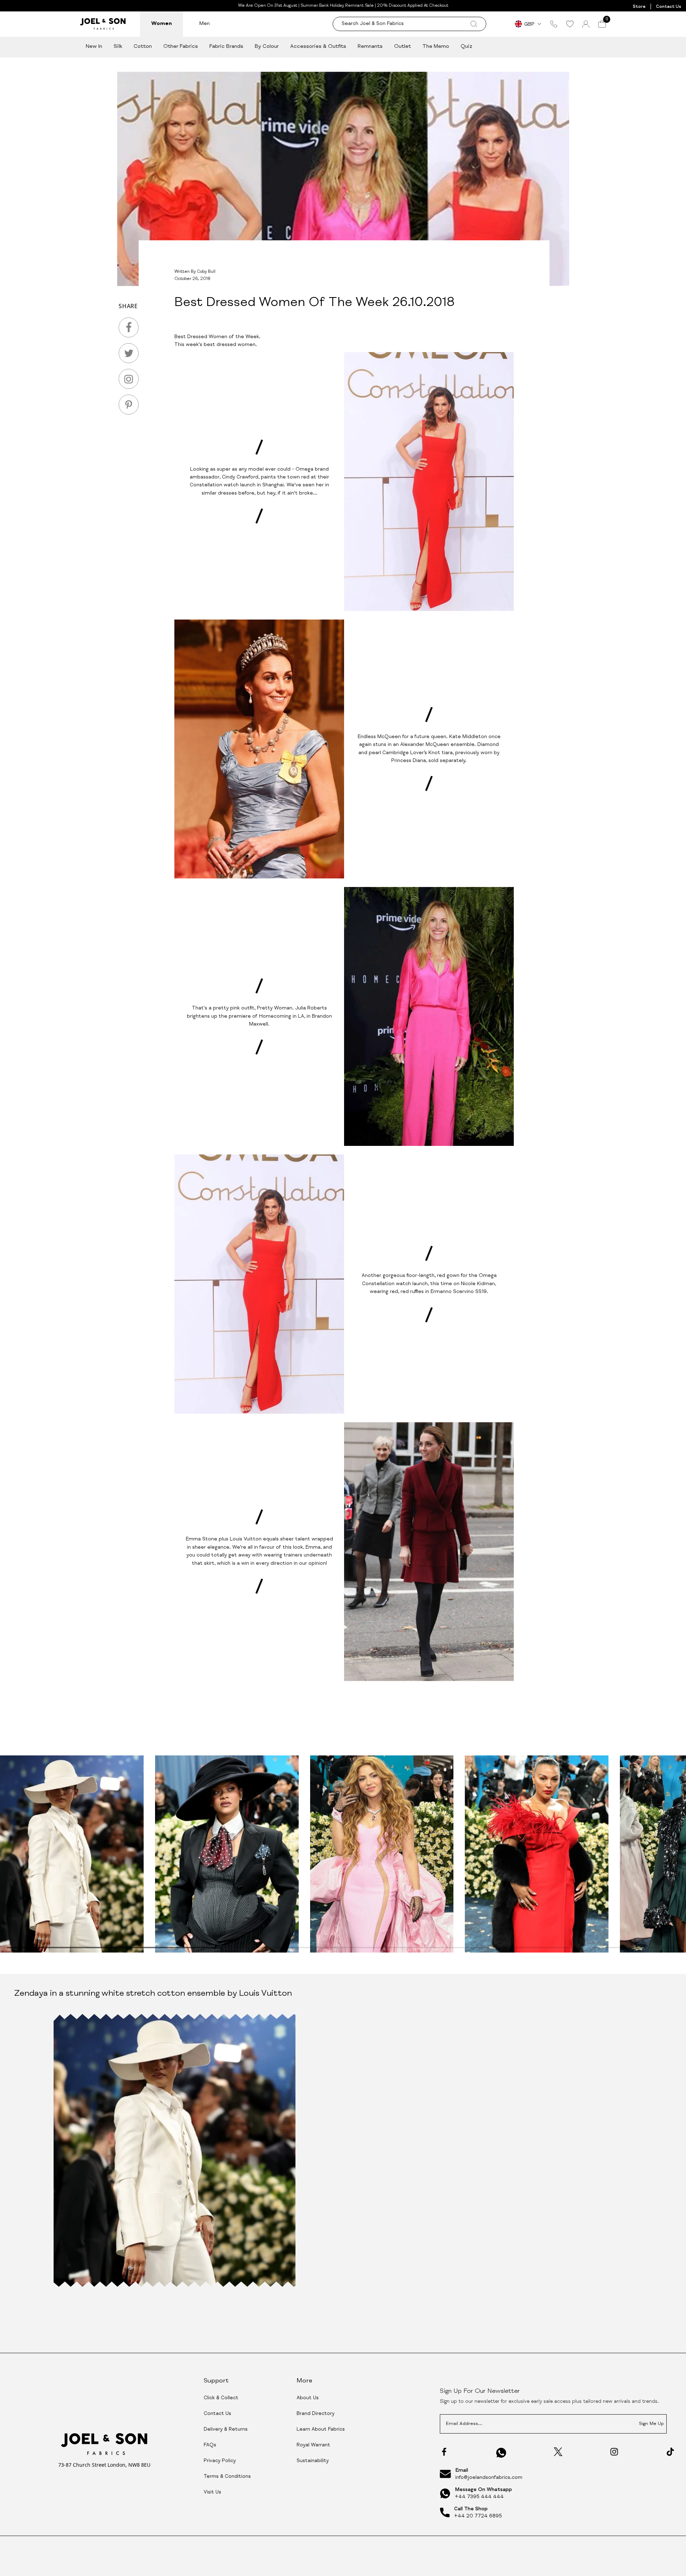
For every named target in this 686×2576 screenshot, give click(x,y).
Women (161, 24)
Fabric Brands (226, 47)
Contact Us (668, 7)
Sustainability (313, 2461)
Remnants (370, 47)
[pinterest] (129, 405)
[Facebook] (444, 2452)
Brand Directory (315, 2414)
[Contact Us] (554, 24)
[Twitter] (558, 2452)
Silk (118, 47)
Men (205, 24)
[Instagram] (614, 2452)
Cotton (143, 47)
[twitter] (129, 353)
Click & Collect (221, 2398)
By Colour (267, 47)
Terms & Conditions (227, 2477)
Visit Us (212, 2492)
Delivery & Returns (226, 2430)
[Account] (586, 24)
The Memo (436, 47)
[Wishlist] (570, 24)
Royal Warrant (313, 2445)
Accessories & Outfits (318, 47)
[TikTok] (670, 2452)
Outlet (402, 47)
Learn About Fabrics (321, 2430)
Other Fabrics (181, 47)
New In (94, 47)
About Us (308, 2398)
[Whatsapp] (501, 2453)
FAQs (210, 2445)
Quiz (466, 47)
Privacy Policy (220, 2461)
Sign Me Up (651, 2424)
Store (639, 7)
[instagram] (129, 379)
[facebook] (129, 327)
